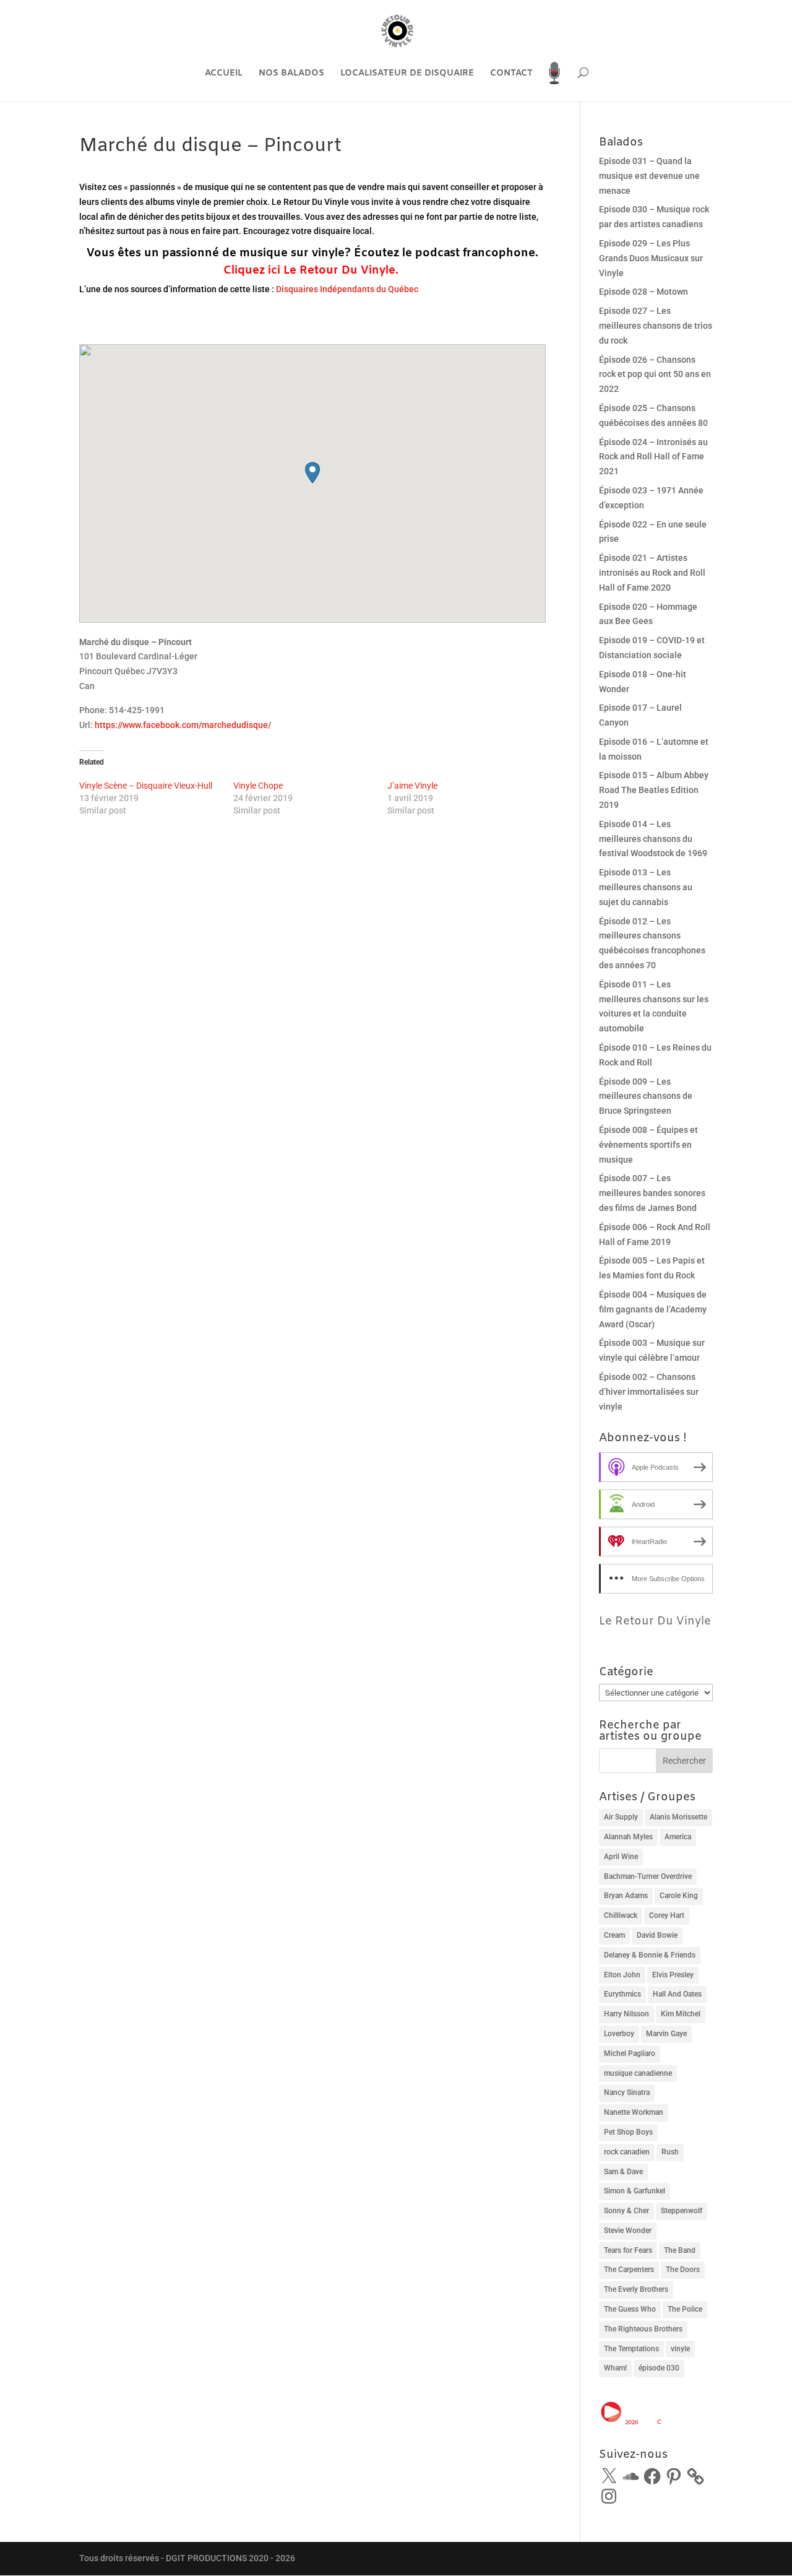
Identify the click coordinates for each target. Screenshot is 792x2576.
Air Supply (621, 1817)
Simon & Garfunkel (635, 2191)
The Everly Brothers (636, 2289)
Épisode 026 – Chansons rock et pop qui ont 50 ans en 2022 (655, 375)
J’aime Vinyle (412, 786)
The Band (680, 2250)
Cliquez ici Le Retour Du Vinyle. (311, 271)
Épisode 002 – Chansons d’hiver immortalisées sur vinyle (649, 1392)
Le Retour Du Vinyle (655, 1621)
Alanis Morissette (678, 1817)
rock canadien (627, 2152)
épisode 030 (659, 2368)
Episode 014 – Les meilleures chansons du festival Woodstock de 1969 (653, 839)
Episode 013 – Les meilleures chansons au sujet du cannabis (646, 887)
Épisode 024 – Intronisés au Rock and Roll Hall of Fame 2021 (653, 457)
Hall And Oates (677, 1994)
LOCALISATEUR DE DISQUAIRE (407, 74)
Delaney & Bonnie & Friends (650, 1955)
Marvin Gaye (666, 2034)
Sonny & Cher (626, 2211)
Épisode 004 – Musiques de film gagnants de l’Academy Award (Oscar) (653, 1309)
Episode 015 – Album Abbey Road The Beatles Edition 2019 (654, 790)
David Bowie (657, 1935)
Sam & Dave (623, 2172)
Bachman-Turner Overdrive (648, 1876)
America (678, 1837)
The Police (685, 2309)
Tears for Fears (628, 2250)
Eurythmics (622, 1994)
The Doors (683, 2270)
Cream (614, 1935)
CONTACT (511, 74)
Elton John (622, 1975)
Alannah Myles (628, 1837)
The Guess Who (630, 2309)
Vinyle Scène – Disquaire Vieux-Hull (146, 786)
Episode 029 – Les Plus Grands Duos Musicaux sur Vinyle (651, 258)
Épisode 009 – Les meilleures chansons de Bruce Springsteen (646, 1096)
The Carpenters (629, 2270)
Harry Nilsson (626, 2014)
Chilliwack (621, 1915)
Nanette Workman (634, 2112)
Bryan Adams (626, 1896)
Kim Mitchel (681, 2014)
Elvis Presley (673, 1975)
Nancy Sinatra (627, 2092)
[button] (312, 473)
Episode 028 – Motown (643, 292)
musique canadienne (638, 2073)
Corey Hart (667, 1915)
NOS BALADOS (291, 74)
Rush (670, 2152)
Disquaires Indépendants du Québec (347, 289)
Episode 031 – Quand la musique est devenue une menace (649, 176)
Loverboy (619, 2034)
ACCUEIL (224, 74)
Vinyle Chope (258, 786)
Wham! (615, 2368)
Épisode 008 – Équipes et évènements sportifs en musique (648, 1145)
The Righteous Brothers (643, 2329)
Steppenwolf (682, 2211)
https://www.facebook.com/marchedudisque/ (183, 725)
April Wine (621, 1857)
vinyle (680, 2349)
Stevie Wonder (628, 2231)
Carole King (679, 1896)
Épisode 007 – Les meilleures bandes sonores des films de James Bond (652, 1193)
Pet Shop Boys (628, 2132)
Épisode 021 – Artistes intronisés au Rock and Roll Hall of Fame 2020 (652, 573)
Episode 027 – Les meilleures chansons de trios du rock (656, 326)
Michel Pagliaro (630, 2053)
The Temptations (631, 2349)
